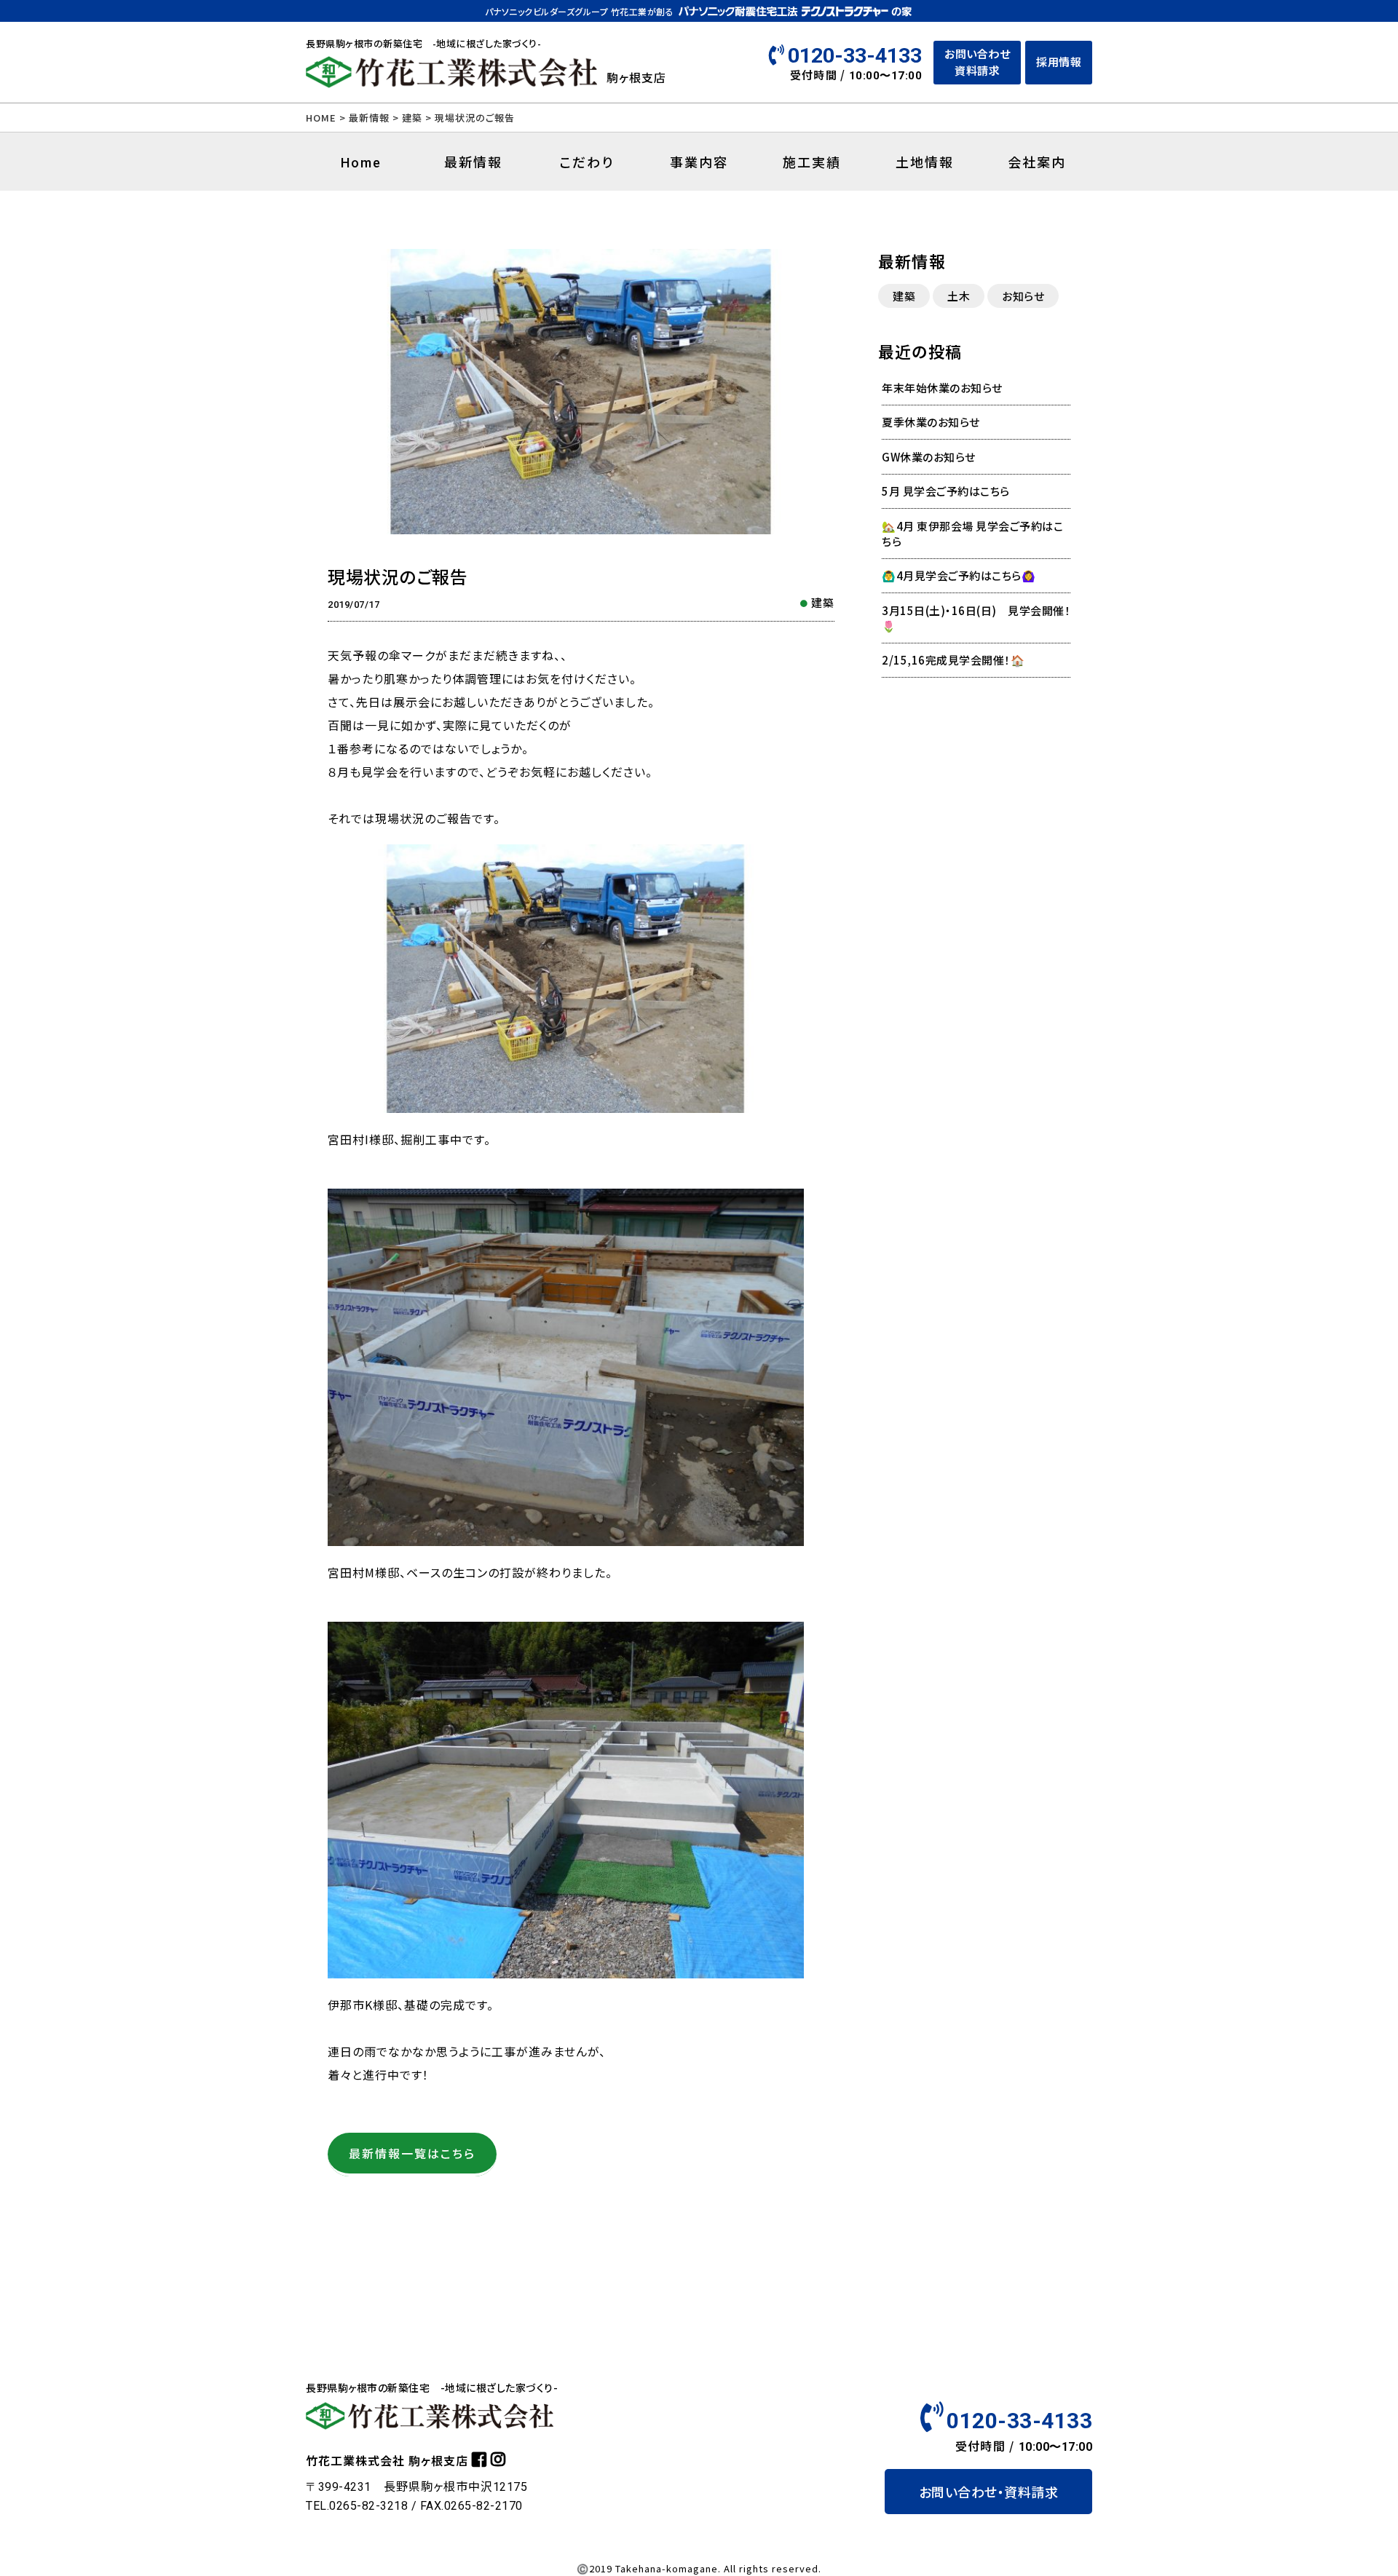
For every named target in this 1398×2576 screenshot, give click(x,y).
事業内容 (699, 162)
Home (361, 163)
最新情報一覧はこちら (412, 2153)
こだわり (587, 162)
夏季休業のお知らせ (931, 422)
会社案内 (1037, 162)
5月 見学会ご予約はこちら (946, 491)
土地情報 (925, 162)
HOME (321, 118)
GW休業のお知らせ (929, 457)
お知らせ (1023, 296)
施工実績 (812, 162)
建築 (823, 602)
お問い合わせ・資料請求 (989, 2492)
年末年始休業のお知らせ (942, 388)
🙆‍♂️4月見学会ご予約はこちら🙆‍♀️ (959, 575)
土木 (959, 296)
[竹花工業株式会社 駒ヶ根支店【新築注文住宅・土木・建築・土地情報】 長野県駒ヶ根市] (451, 82)
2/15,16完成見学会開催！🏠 (953, 660)
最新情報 (369, 118)
